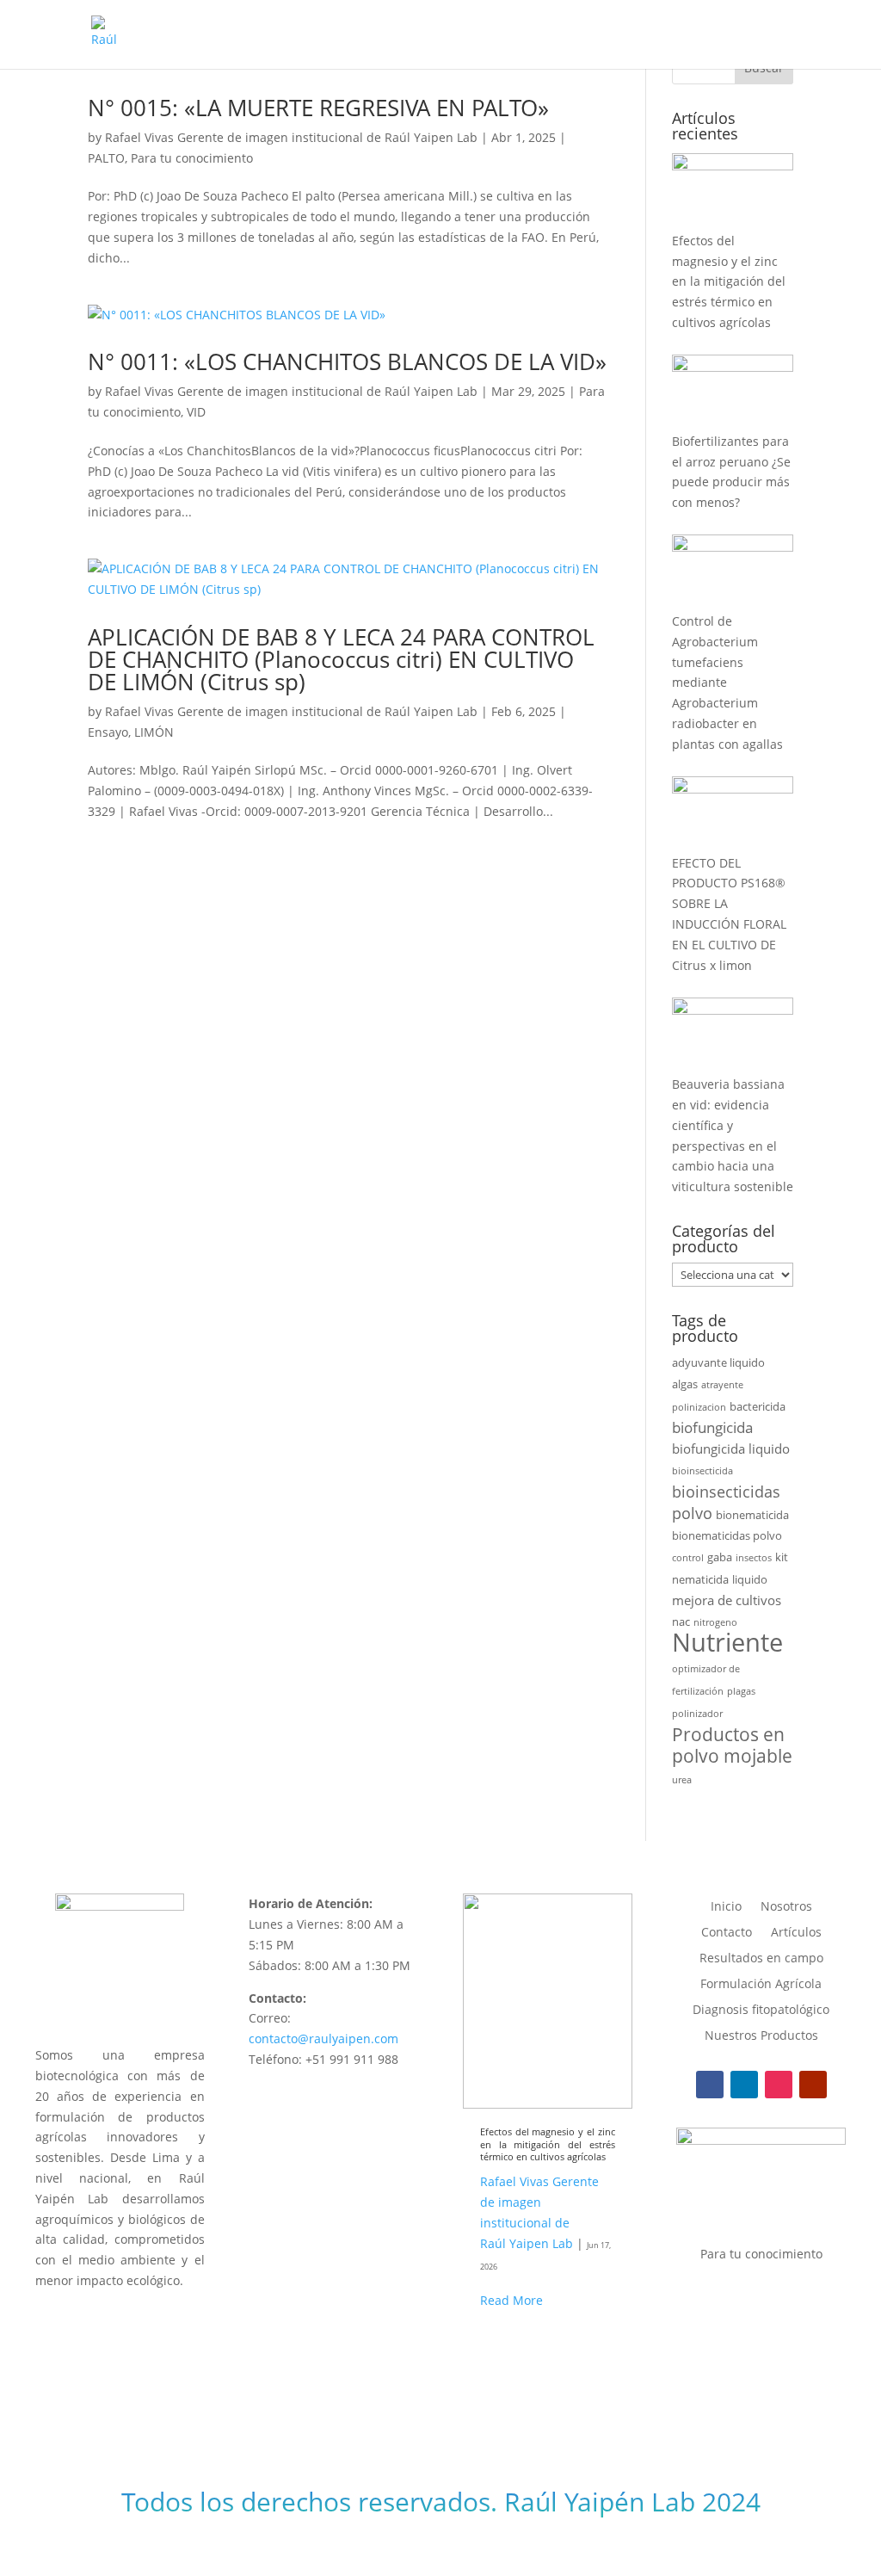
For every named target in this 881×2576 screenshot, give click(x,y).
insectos (754, 1558)
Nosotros (786, 1907)
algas (685, 1384)
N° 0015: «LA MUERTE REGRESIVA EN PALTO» (318, 108)
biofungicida (712, 1427)
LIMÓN (154, 732)
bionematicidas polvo (727, 1535)
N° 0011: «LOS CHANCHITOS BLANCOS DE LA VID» (347, 361)
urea (682, 1780)
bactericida (758, 1406)
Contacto (727, 1933)
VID (196, 412)
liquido (750, 1579)
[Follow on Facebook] (710, 2085)
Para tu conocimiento (192, 158)
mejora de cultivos (727, 1600)
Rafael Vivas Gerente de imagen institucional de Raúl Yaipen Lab (291, 137)
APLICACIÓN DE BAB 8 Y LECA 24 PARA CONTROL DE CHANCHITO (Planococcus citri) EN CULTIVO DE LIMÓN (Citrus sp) (341, 659)
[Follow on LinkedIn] (744, 2085)
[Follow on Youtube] (813, 2085)
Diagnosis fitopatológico (761, 2011)
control (688, 1558)
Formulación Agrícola (761, 1985)
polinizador (697, 1714)
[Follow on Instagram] (779, 2085)
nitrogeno (715, 1622)
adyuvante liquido (718, 1362)
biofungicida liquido (731, 1449)
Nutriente (727, 1642)
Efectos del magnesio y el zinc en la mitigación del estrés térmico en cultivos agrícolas (548, 2144)
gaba (720, 1557)
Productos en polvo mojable (732, 1745)
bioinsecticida (702, 1471)
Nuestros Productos (761, 2036)
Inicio (726, 1907)
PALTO (106, 158)
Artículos (796, 1933)
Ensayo (108, 732)
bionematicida (752, 1515)
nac (681, 1622)
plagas (741, 1691)
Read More (511, 2300)
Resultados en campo (761, 1959)
